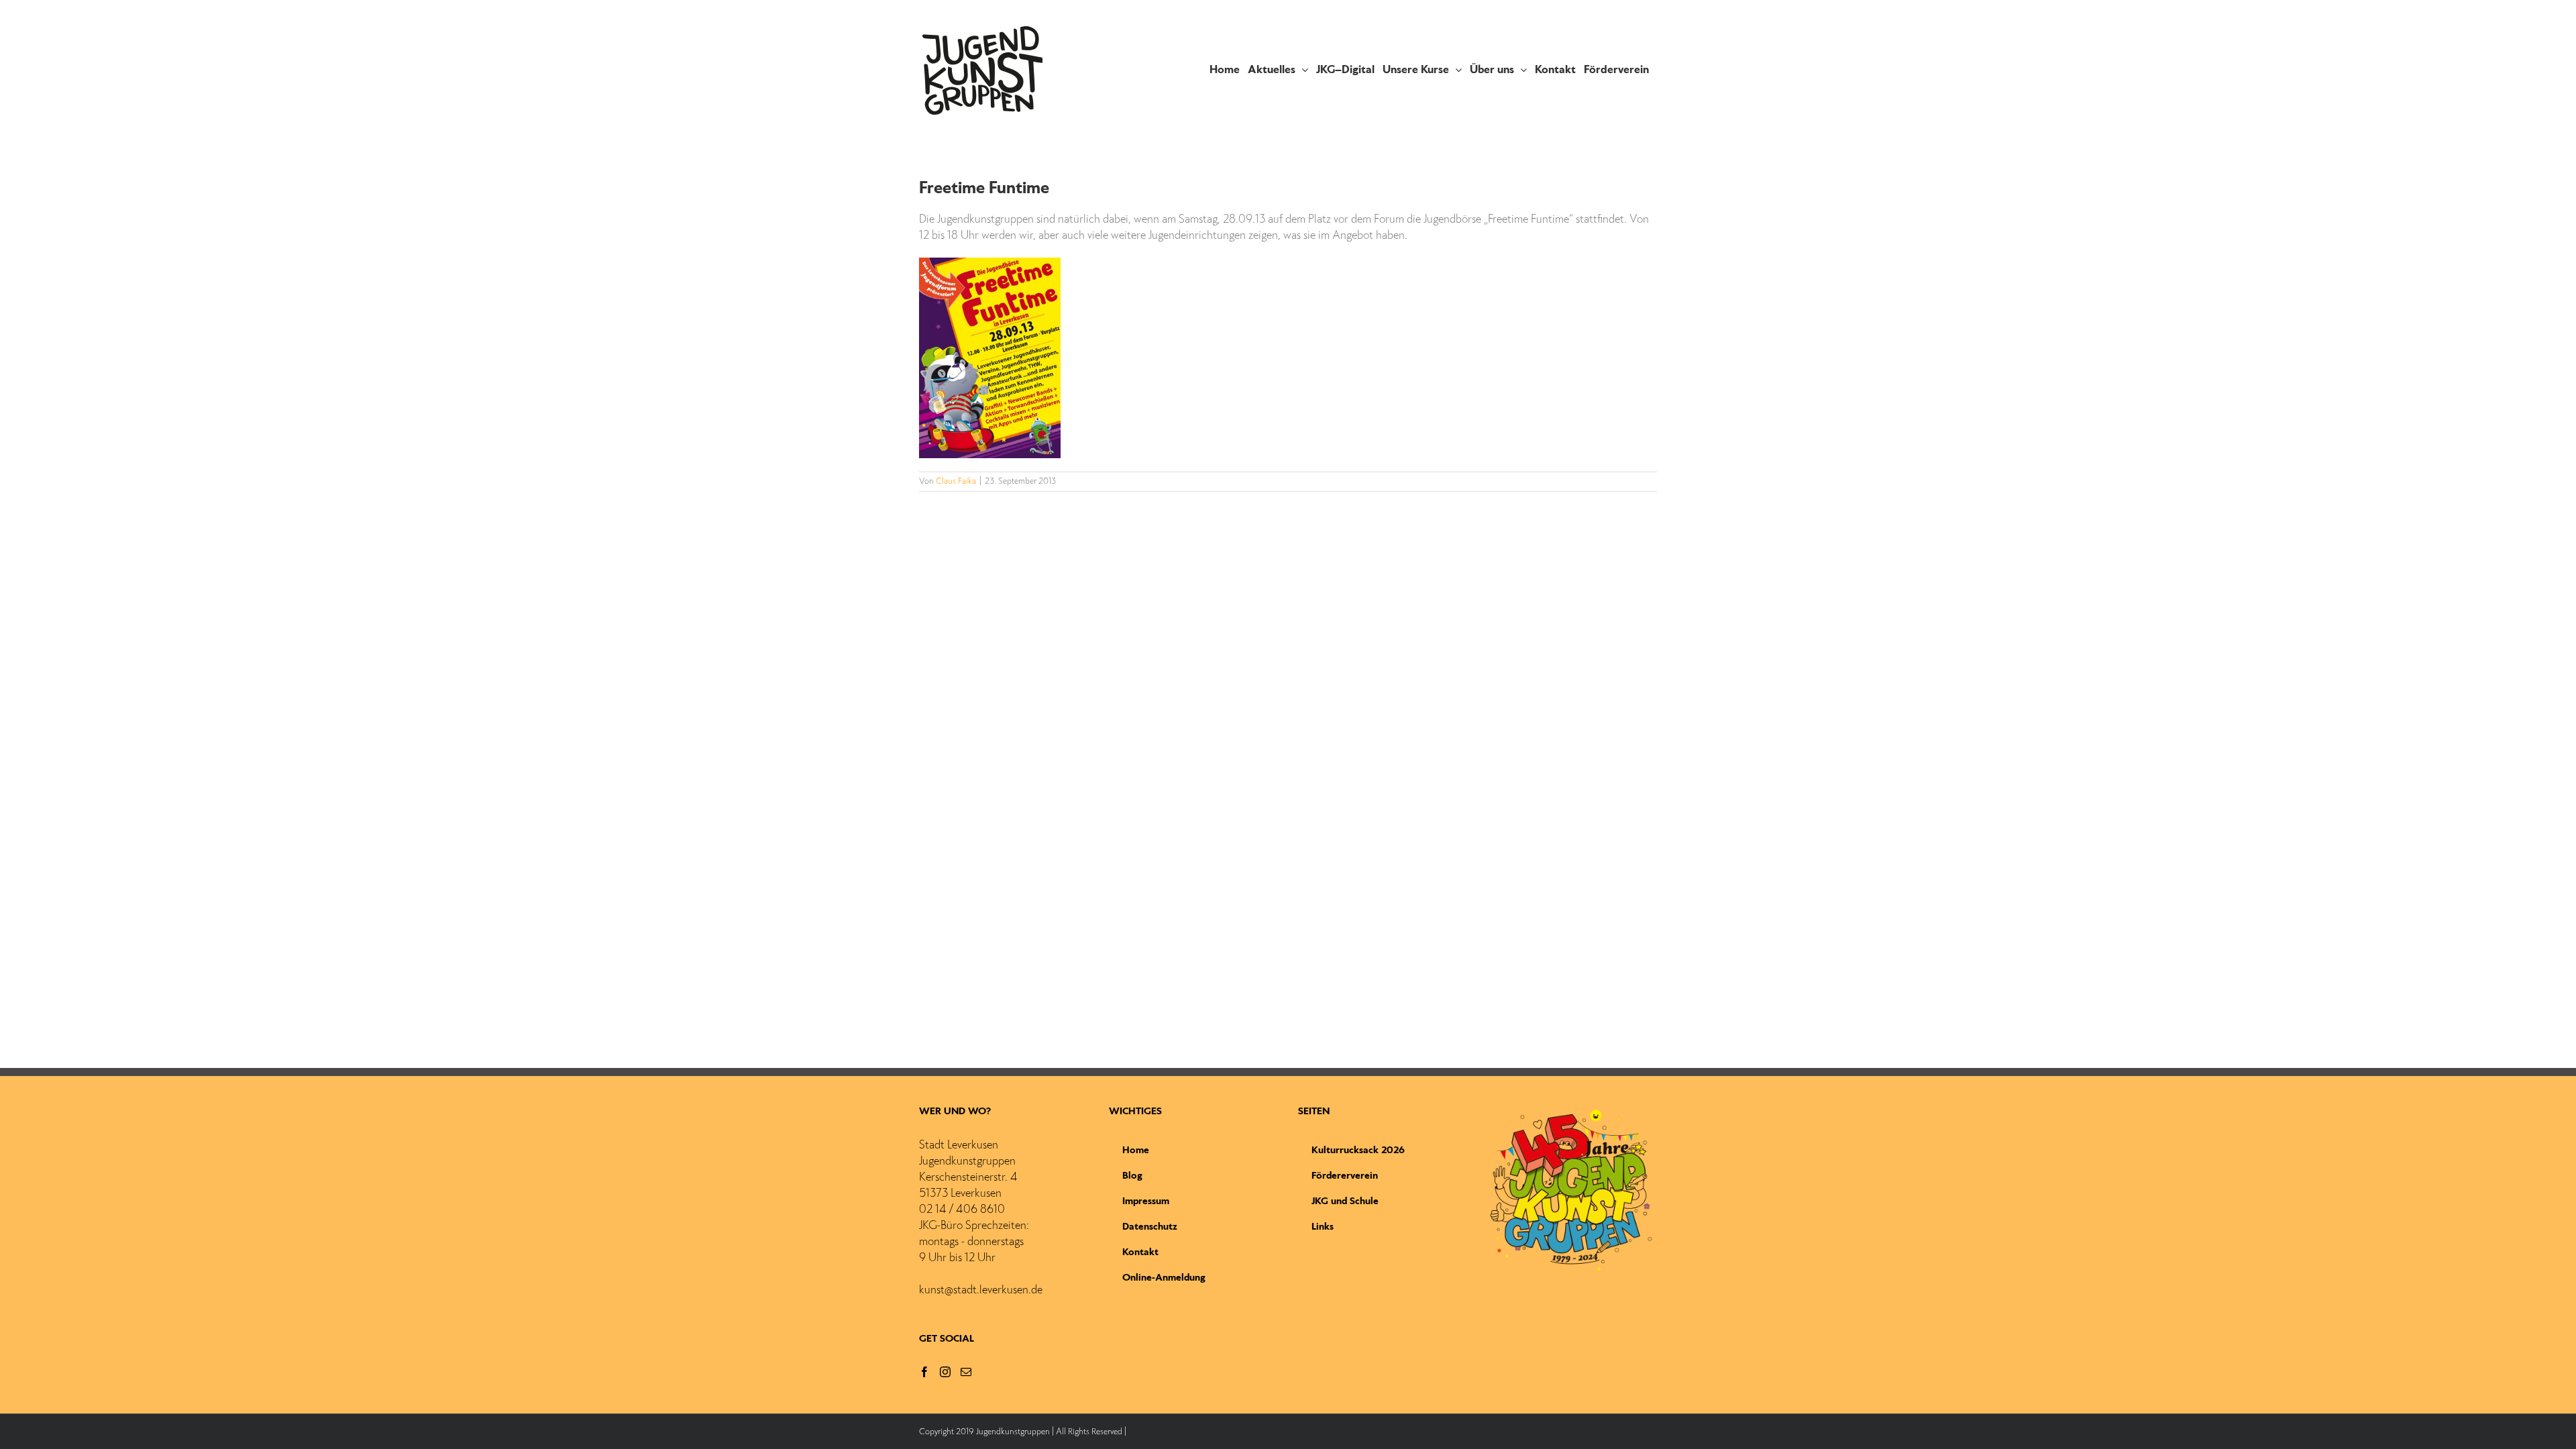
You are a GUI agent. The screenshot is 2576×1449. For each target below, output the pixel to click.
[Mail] (966, 1372)
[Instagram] (945, 1372)
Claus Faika (956, 482)
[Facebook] (924, 1372)
